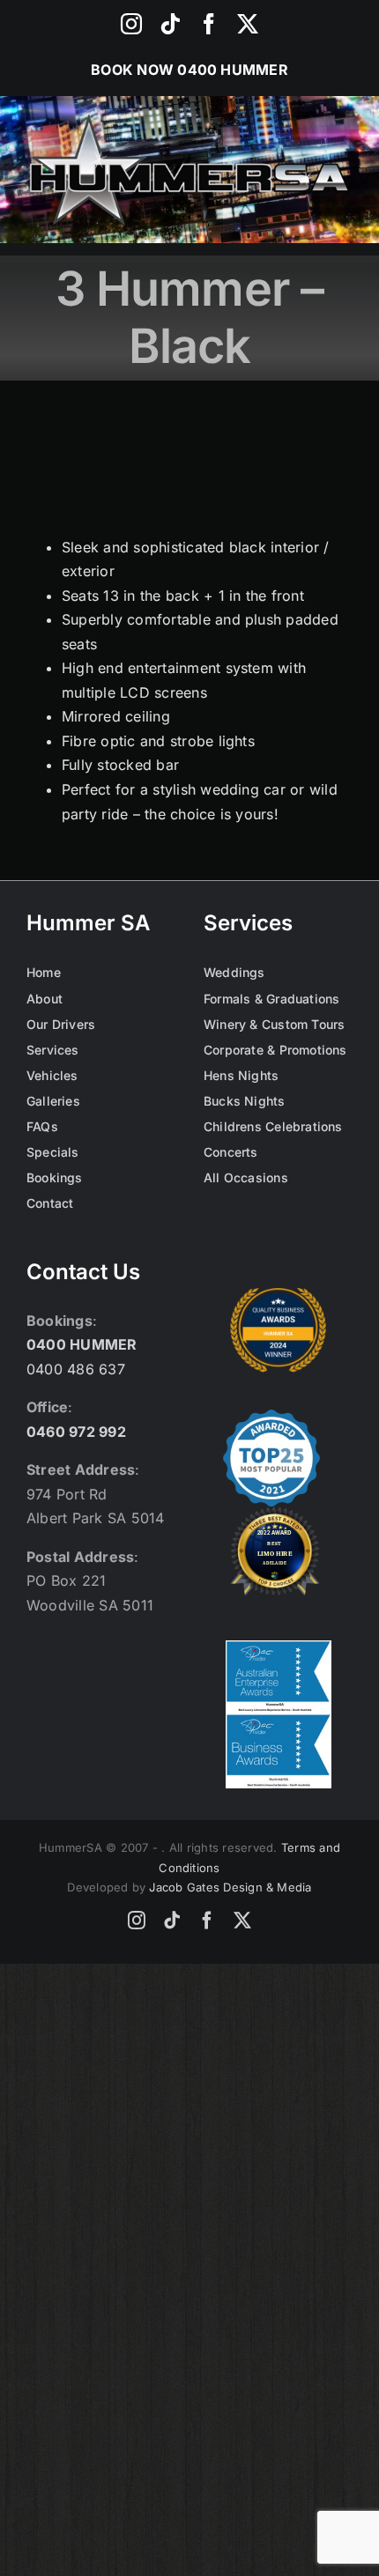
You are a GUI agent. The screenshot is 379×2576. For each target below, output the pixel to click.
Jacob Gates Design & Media (230, 1887)
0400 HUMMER (233, 70)
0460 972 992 (76, 1432)
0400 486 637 (76, 1369)
